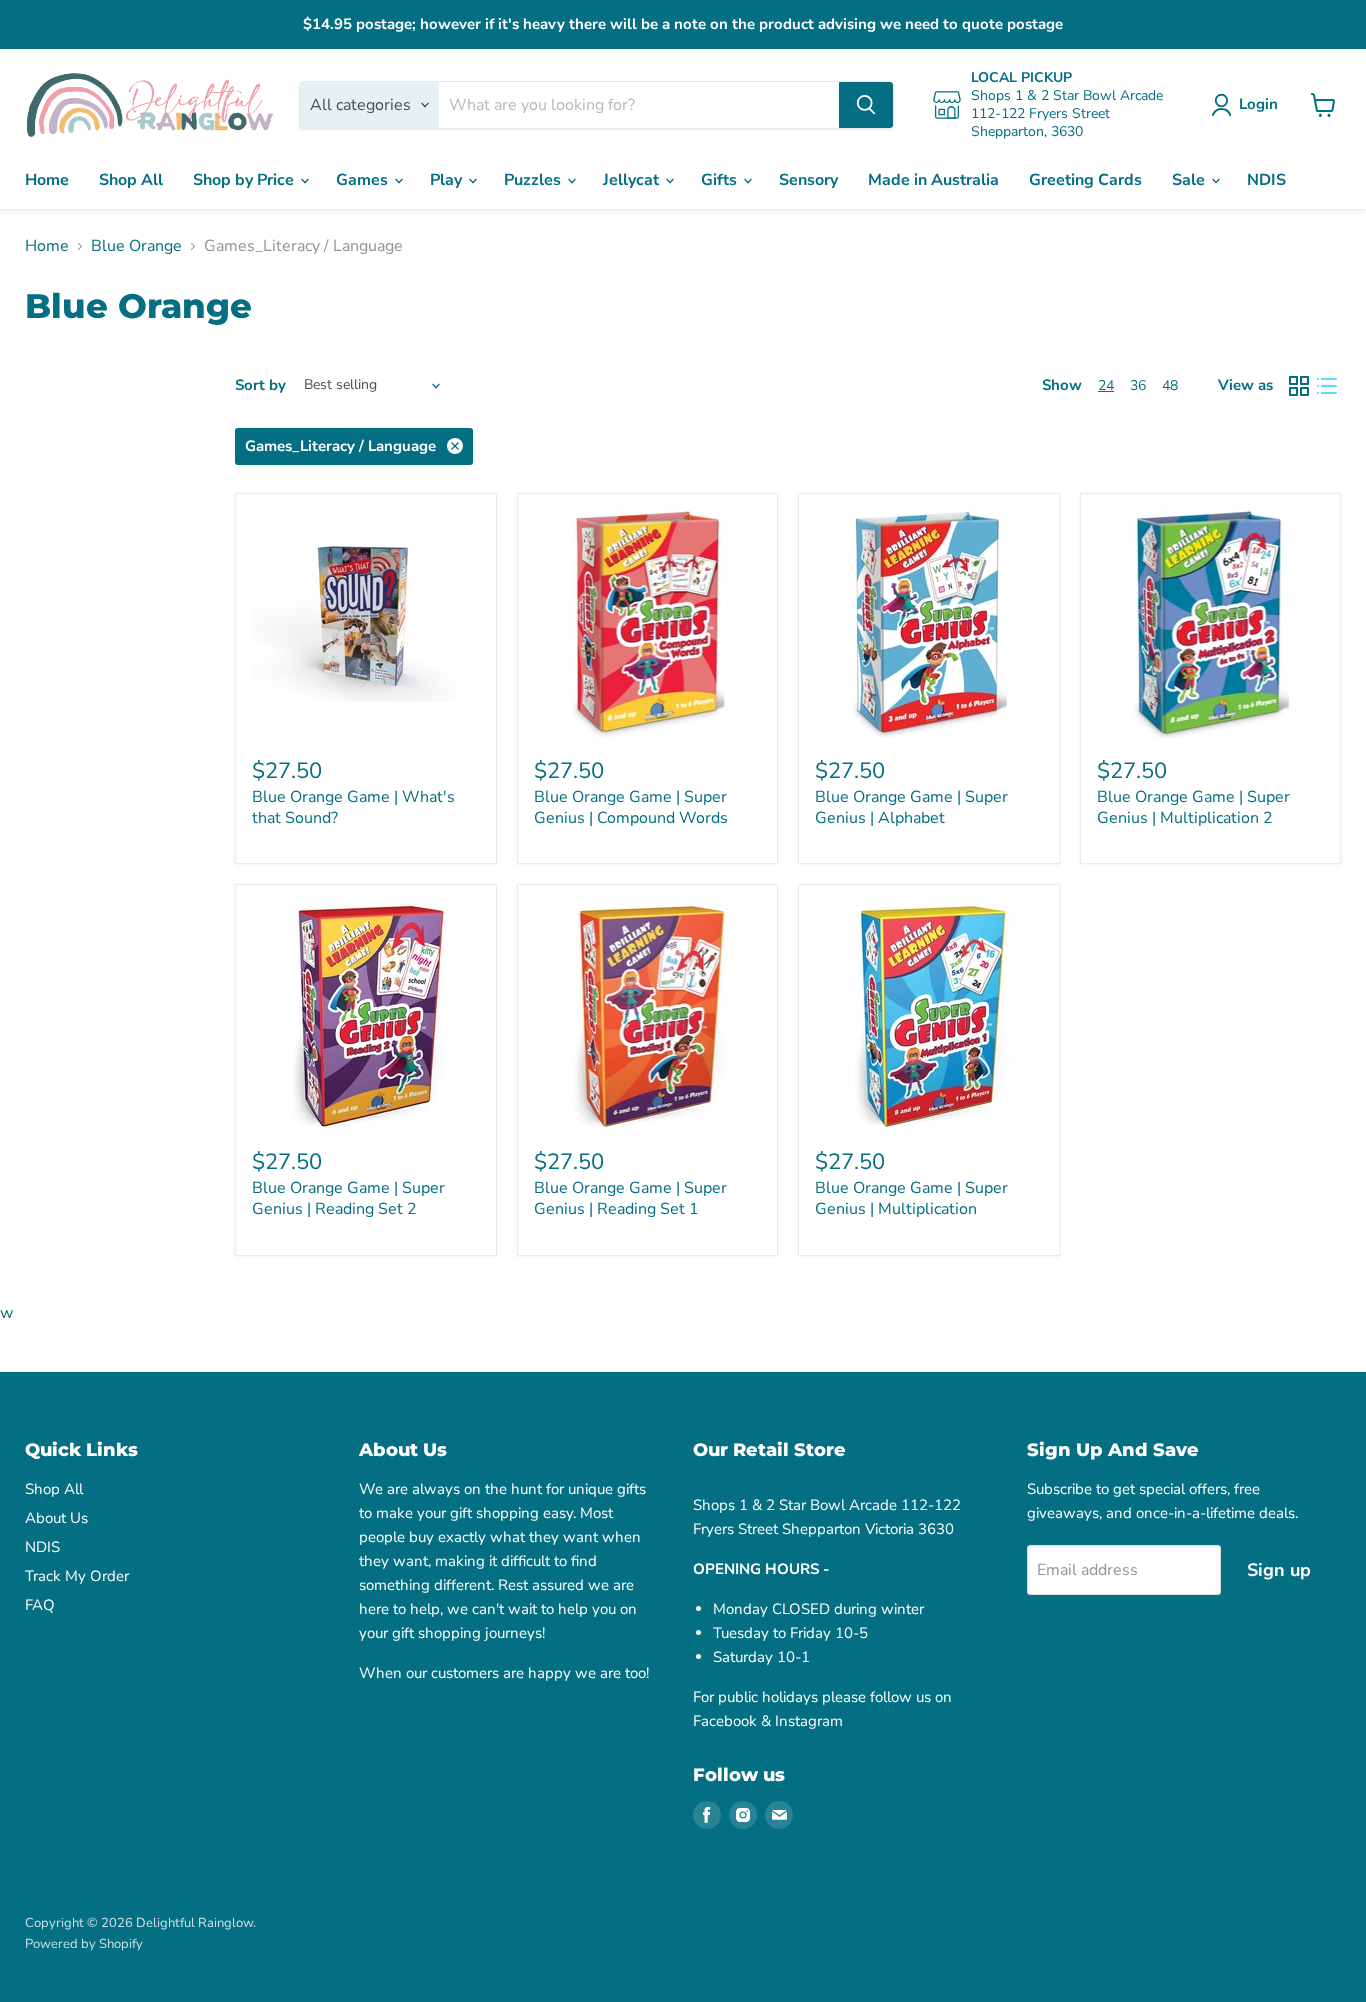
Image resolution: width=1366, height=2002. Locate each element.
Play (448, 180)
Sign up (1279, 1570)
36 (1138, 385)
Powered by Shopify (84, 1944)
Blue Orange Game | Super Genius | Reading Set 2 (348, 1198)
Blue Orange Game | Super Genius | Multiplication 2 (1193, 807)
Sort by (260, 385)
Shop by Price (245, 180)
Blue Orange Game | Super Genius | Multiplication (911, 1198)
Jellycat (633, 180)
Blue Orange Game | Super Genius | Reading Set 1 (630, 1198)
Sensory (808, 180)
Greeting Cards (1085, 180)
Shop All (131, 180)
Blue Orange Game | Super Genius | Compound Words (631, 807)
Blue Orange (136, 246)
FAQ (40, 1605)
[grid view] (1299, 386)
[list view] (1327, 386)
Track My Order (77, 1576)
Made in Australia (933, 180)
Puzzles (534, 180)
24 (1106, 385)
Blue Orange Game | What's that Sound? (353, 807)
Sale (1190, 180)
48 (1170, 385)
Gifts (721, 180)
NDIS (1266, 180)
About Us (56, 1518)
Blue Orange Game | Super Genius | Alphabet (911, 807)
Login (1258, 104)
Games (364, 180)
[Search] (866, 105)
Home (47, 180)
